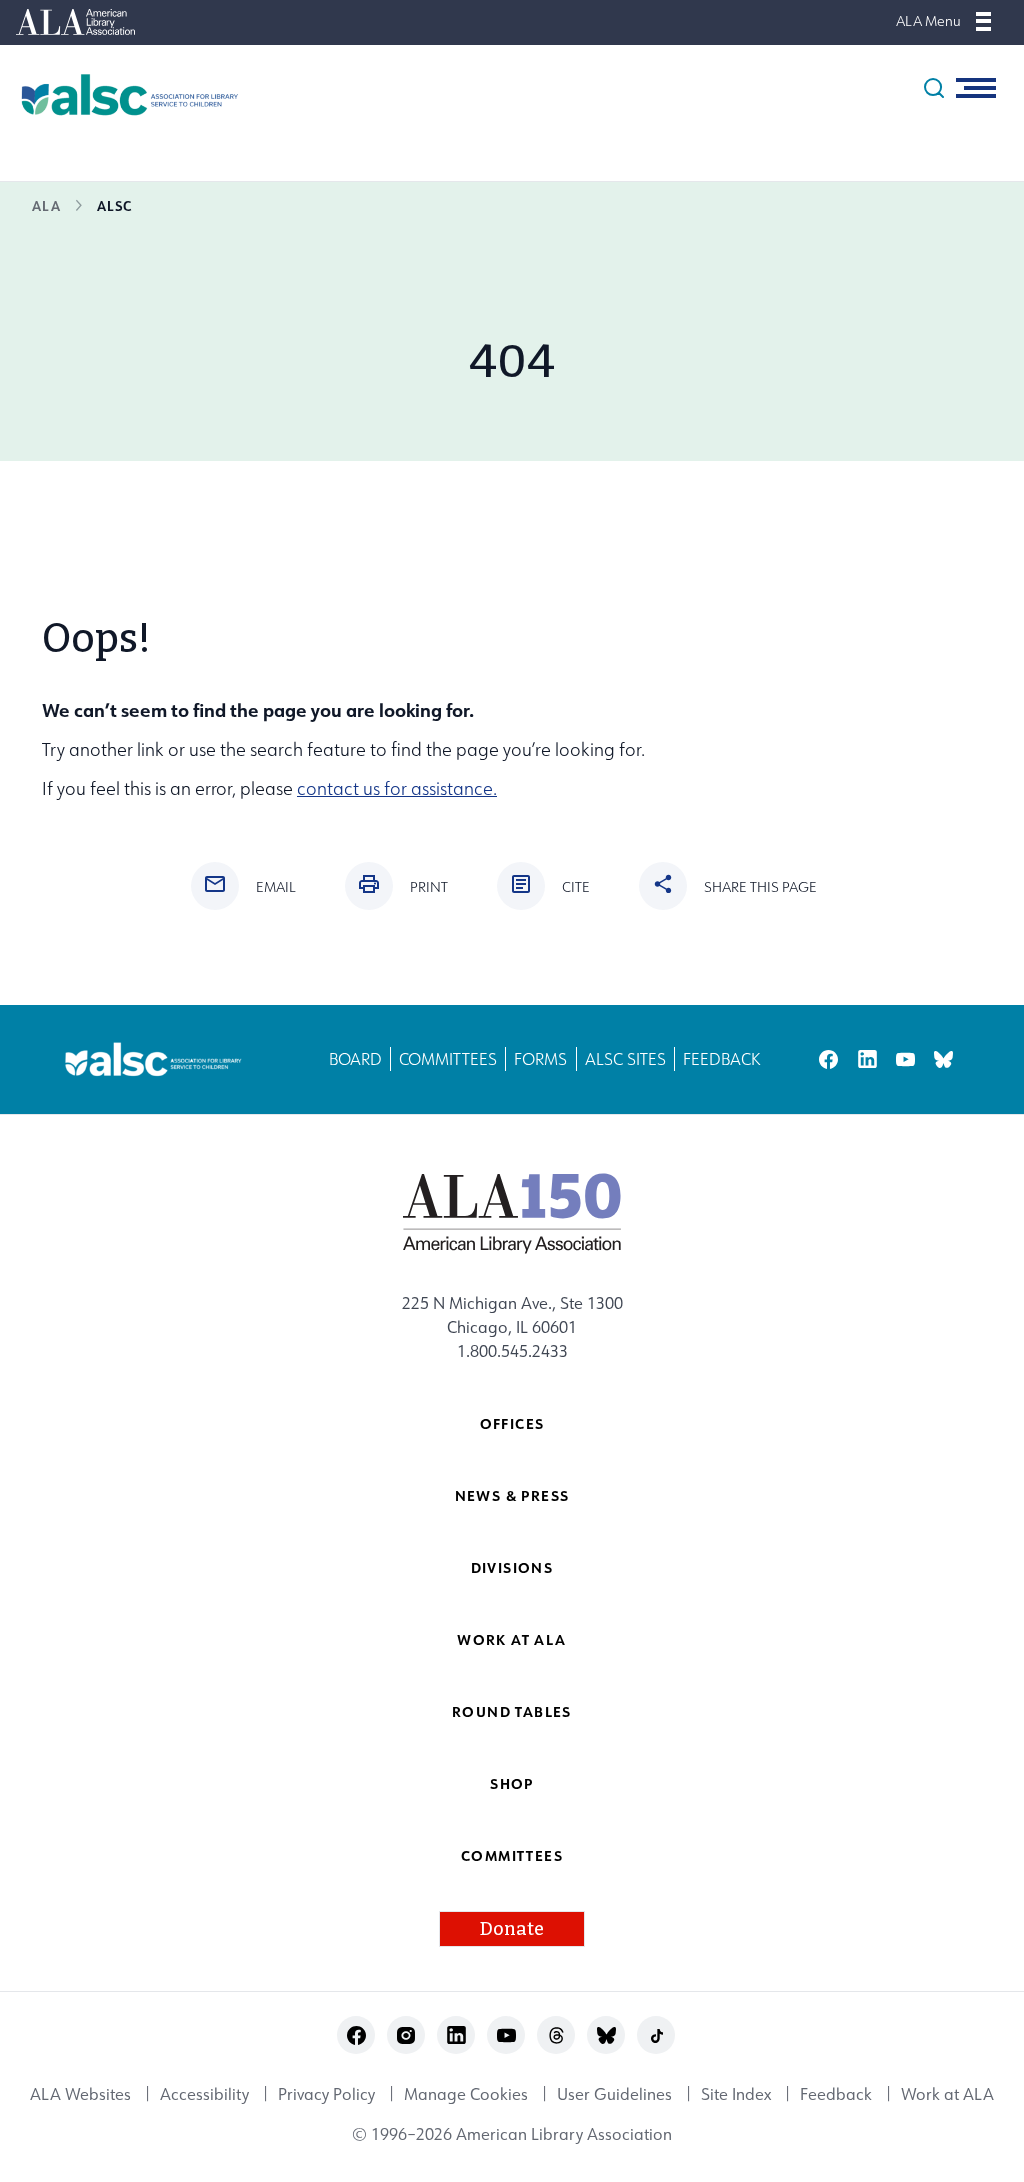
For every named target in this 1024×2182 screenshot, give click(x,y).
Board (355, 1059)
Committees (448, 1059)
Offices (512, 1423)
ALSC (114, 205)
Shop (512, 1783)
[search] (934, 88)
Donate (512, 1929)
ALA (46, 205)
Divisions (512, 1567)
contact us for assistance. (397, 788)
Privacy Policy (326, 2094)
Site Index (736, 2094)
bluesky (943, 1059)
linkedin (867, 1059)
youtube (905, 1059)
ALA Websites (80, 2094)
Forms (540, 1059)
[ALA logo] (512, 1213)
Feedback (721, 1059)
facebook (828, 1059)
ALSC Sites (625, 1059)
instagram (406, 2035)
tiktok (656, 2035)
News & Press (512, 1495)
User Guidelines (614, 2094)
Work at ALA (511, 1639)
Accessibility (204, 2094)
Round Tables (512, 1711)
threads (556, 2035)
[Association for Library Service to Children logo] (120, 95)
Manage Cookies (466, 2094)
